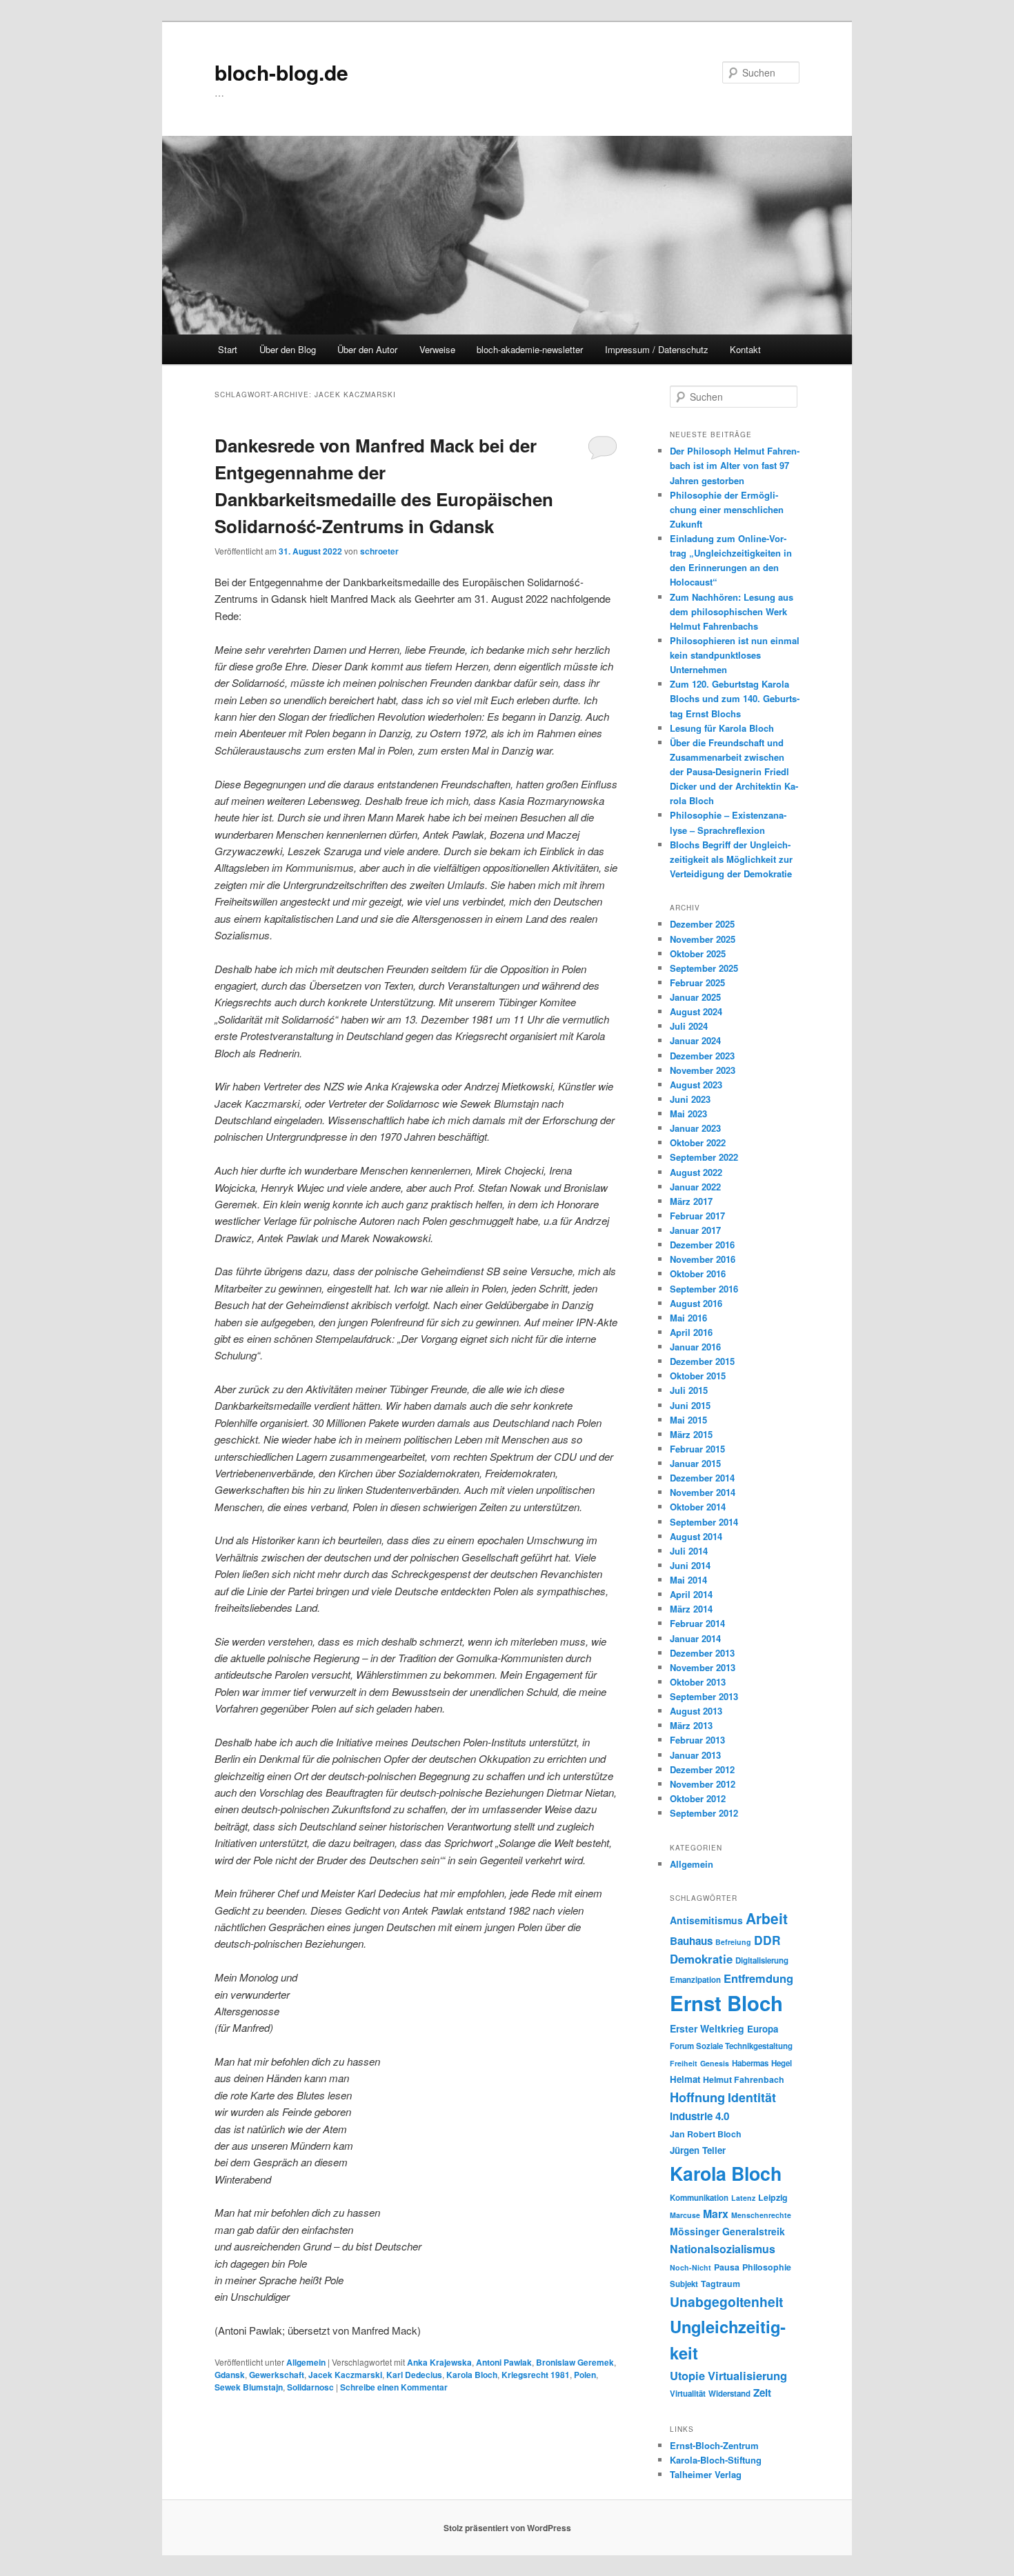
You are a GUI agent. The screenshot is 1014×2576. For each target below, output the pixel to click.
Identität (752, 2097)
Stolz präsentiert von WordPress (507, 2528)
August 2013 (696, 1711)
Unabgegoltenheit (726, 2302)
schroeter (379, 551)
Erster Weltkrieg (707, 2028)
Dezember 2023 (702, 1056)
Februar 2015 (697, 1449)
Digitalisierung (762, 1960)
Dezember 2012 (702, 1769)
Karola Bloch (472, 2375)
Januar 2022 (695, 1187)
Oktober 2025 (698, 953)
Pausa (727, 2267)
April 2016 (691, 1332)
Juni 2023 (690, 1099)
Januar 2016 (695, 1347)
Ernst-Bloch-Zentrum (714, 2445)
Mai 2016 (688, 1318)
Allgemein (306, 2362)
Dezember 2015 (702, 1361)
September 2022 (704, 1157)
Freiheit (684, 2063)
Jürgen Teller (698, 2150)
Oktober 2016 (698, 1274)
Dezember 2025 (702, 924)
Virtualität (688, 2394)
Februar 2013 (697, 1740)
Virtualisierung (747, 2375)
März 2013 (691, 1725)
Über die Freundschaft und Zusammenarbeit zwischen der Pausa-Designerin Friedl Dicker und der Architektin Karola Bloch (734, 772)
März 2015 (691, 1434)
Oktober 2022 (698, 1142)
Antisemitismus (706, 1920)
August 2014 (696, 1536)
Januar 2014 (695, 1638)
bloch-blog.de (281, 72)
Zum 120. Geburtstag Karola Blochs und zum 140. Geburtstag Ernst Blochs (735, 698)
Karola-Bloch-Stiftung (716, 2460)
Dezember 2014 (702, 1478)
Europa (763, 2029)
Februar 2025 (697, 982)
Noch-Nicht (690, 2267)
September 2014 (704, 1522)
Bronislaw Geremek (575, 2362)
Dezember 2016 (702, 1245)
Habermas (750, 2063)
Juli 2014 (689, 1551)
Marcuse (685, 2215)
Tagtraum (720, 2284)
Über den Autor (367, 349)
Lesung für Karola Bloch (722, 728)
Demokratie (701, 1959)
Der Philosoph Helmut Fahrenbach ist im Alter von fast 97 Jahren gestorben (735, 465)
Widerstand (729, 2394)
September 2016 (704, 1289)
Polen (585, 2375)
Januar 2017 (695, 1230)
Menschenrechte (761, 2215)
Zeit (762, 2393)
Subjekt (684, 2284)
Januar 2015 (695, 1463)
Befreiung (733, 1942)
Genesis (715, 2063)
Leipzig (773, 2197)
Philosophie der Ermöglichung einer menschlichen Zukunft (727, 509)
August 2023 (696, 1085)
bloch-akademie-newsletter (530, 349)
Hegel (782, 2063)
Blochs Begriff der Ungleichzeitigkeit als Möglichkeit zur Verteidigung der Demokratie (731, 859)
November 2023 (703, 1070)
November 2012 (703, 1784)
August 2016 (696, 1303)
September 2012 (704, 1813)
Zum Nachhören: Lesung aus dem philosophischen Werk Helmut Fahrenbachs (732, 611)
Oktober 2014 (698, 1507)
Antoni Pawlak (504, 2362)
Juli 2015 (689, 1390)
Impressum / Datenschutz (657, 349)
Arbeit (767, 1918)
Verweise (437, 349)
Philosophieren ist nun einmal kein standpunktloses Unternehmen (735, 655)
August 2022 (696, 1172)
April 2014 (691, 1594)
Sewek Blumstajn (249, 2387)
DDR (767, 1940)
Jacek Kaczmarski (345, 2375)
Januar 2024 (695, 1040)
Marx (716, 2214)
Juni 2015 (690, 1405)
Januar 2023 (695, 1128)
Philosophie (767, 2267)
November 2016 (703, 1259)
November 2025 (703, 939)
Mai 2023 (688, 1114)
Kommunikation (699, 2198)
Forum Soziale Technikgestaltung (731, 2046)
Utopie (687, 2375)
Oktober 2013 (698, 1682)
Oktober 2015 (698, 1376)
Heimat (685, 2079)
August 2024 (696, 1011)
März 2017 (691, 1201)
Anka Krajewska (439, 2362)
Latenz (743, 2198)
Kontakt (745, 349)
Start (228, 349)
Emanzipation (695, 1980)
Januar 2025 (695, 997)
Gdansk (230, 2375)
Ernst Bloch (726, 2003)
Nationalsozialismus (723, 2249)
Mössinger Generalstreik (727, 2231)
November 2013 (703, 1667)
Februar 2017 (697, 1216)
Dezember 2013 (702, 1653)
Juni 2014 (690, 1565)
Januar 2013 (695, 1755)
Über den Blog (288, 349)
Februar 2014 (697, 1623)
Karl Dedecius (414, 2375)
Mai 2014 (688, 1580)
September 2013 (704, 1696)
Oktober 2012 (698, 1798)
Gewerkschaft (277, 2375)
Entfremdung (758, 1978)
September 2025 (704, 968)
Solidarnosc (310, 2387)
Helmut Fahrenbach (744, 2079)
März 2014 (691, 1609)
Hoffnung (697, 2097)
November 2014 (703, 1492)
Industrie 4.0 (699, 2116)
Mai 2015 (688, 1420)
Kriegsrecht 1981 (536, 2375)
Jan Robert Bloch (706, 2134)
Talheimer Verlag (706, 2474)
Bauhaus (691, 1941)
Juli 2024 (689, 1026)
